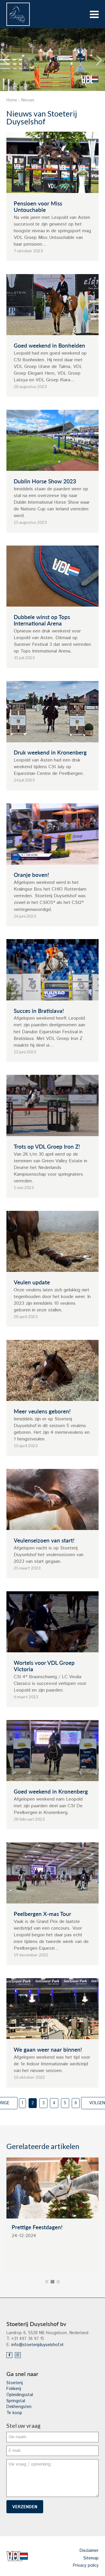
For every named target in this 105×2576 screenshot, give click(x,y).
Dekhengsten (19, 2407)
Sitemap (91, 2558)
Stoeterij (15, 2383)
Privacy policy (86, 2566)
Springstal (16, 2401)
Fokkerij (14, 2389)
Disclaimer (89, 2551)
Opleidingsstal (20, 2395)
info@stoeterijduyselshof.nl (37, 2345)
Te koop (14, 2413)
